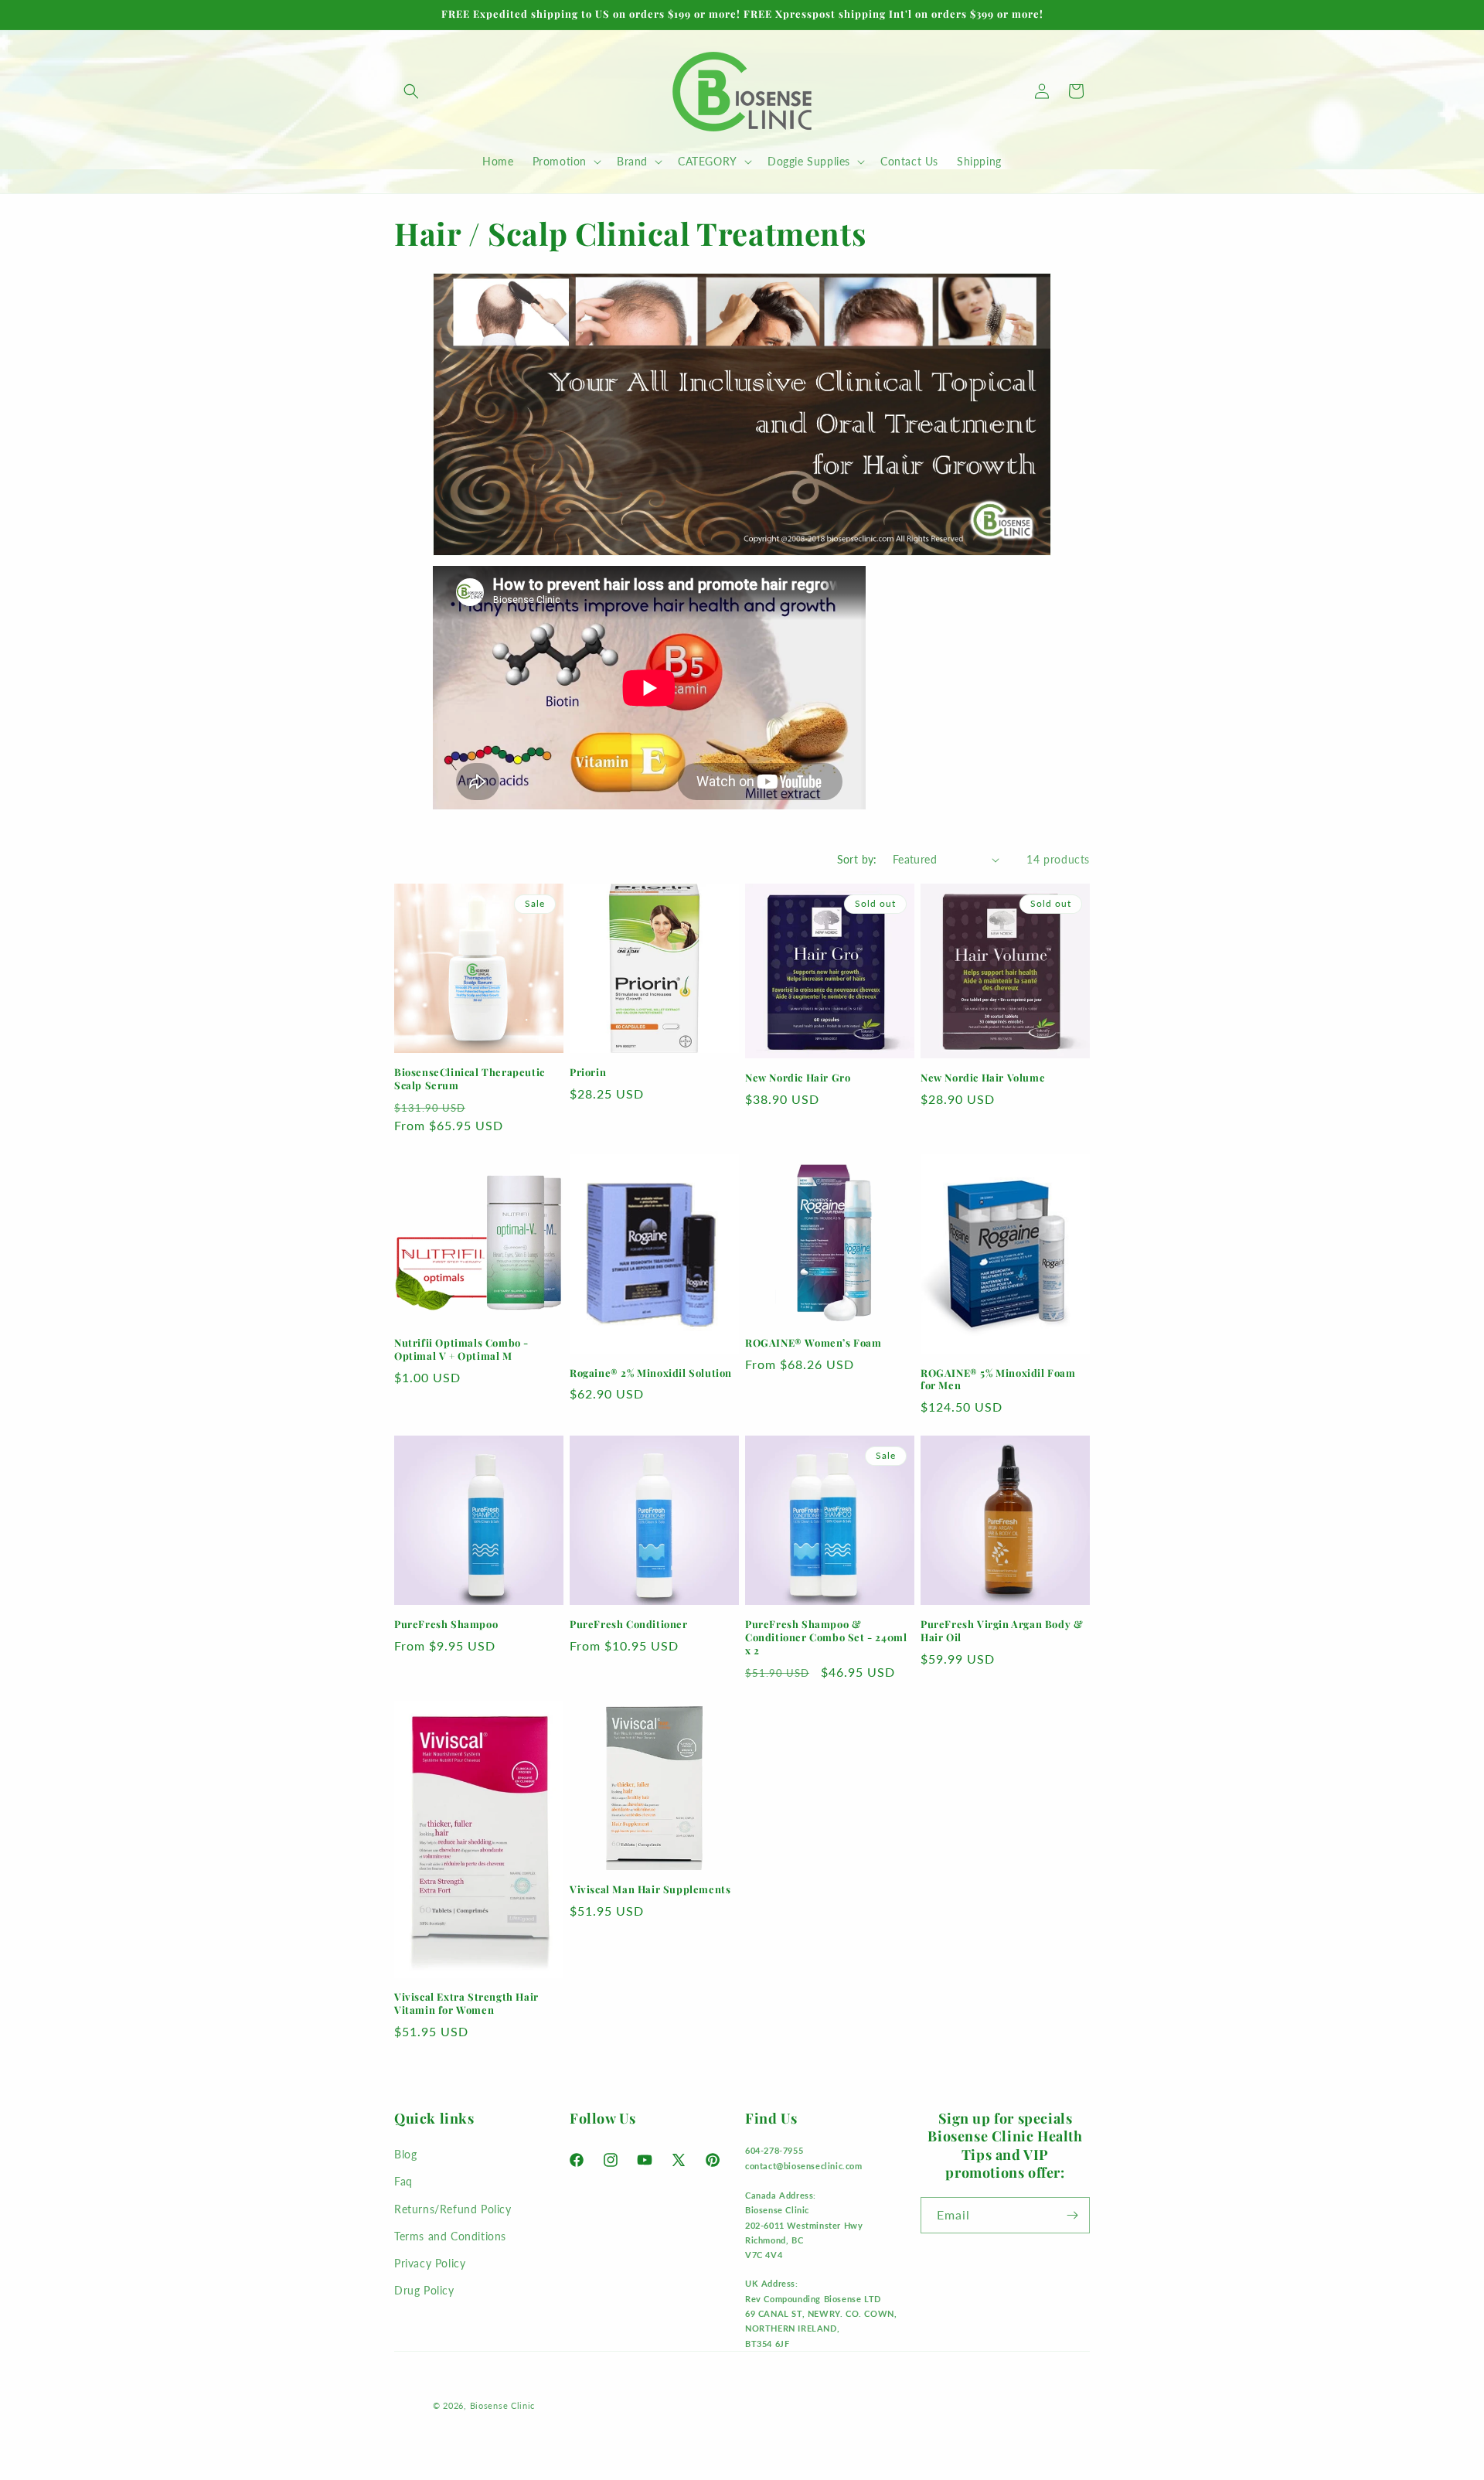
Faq (403, 2181)
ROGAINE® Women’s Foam (813, 1343)
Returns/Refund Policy (453, 2209)
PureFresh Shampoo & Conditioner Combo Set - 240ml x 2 (826, 1637)
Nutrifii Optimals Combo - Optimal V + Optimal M (461, 1349)
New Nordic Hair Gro (798, 1078)
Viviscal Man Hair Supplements (650, 1889)
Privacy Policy (430, 2263)
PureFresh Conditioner (629, 1624)
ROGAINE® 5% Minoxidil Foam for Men (998, 1380)
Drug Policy (424, 2290)
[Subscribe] (1072, 2215)
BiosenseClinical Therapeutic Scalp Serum (470, 1079)
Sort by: (857, 859)
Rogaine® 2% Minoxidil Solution (651, 1373)
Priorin (588, 1072)
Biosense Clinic (503, 2405)
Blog (405, 2154)
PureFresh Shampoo (446, 1624)
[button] (411, 91)
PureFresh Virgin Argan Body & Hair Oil (1002, 1631)
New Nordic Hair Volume (983, 1078)
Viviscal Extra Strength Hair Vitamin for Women (466, 2003)
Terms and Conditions (450, 2236)
